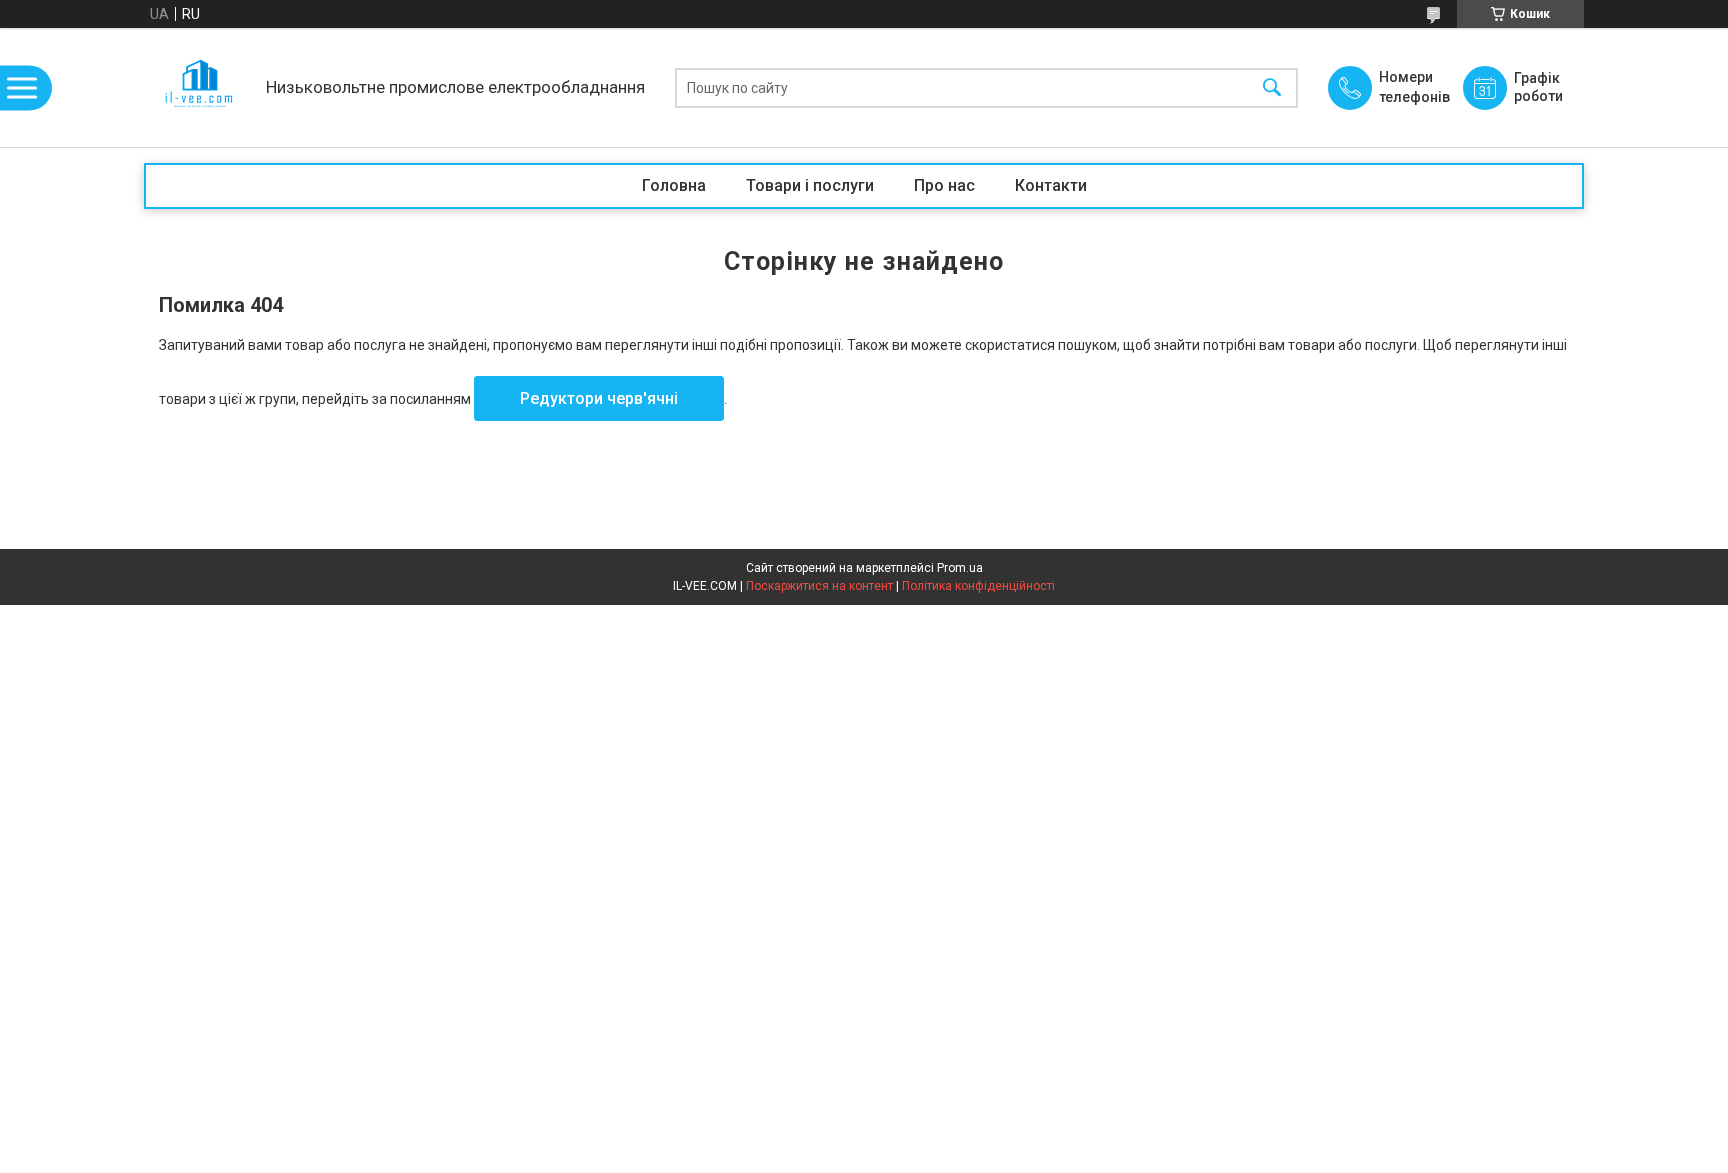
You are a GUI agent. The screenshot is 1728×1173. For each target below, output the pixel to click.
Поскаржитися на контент (819, 586)
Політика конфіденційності (978, 586)
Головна (674, 185)
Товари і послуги (810, 185)
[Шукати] (1272, 87)
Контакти (1051, 185)
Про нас (944, 185)
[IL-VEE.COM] (200, 87)
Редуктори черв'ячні (599, 398)
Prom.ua (960, 568)
